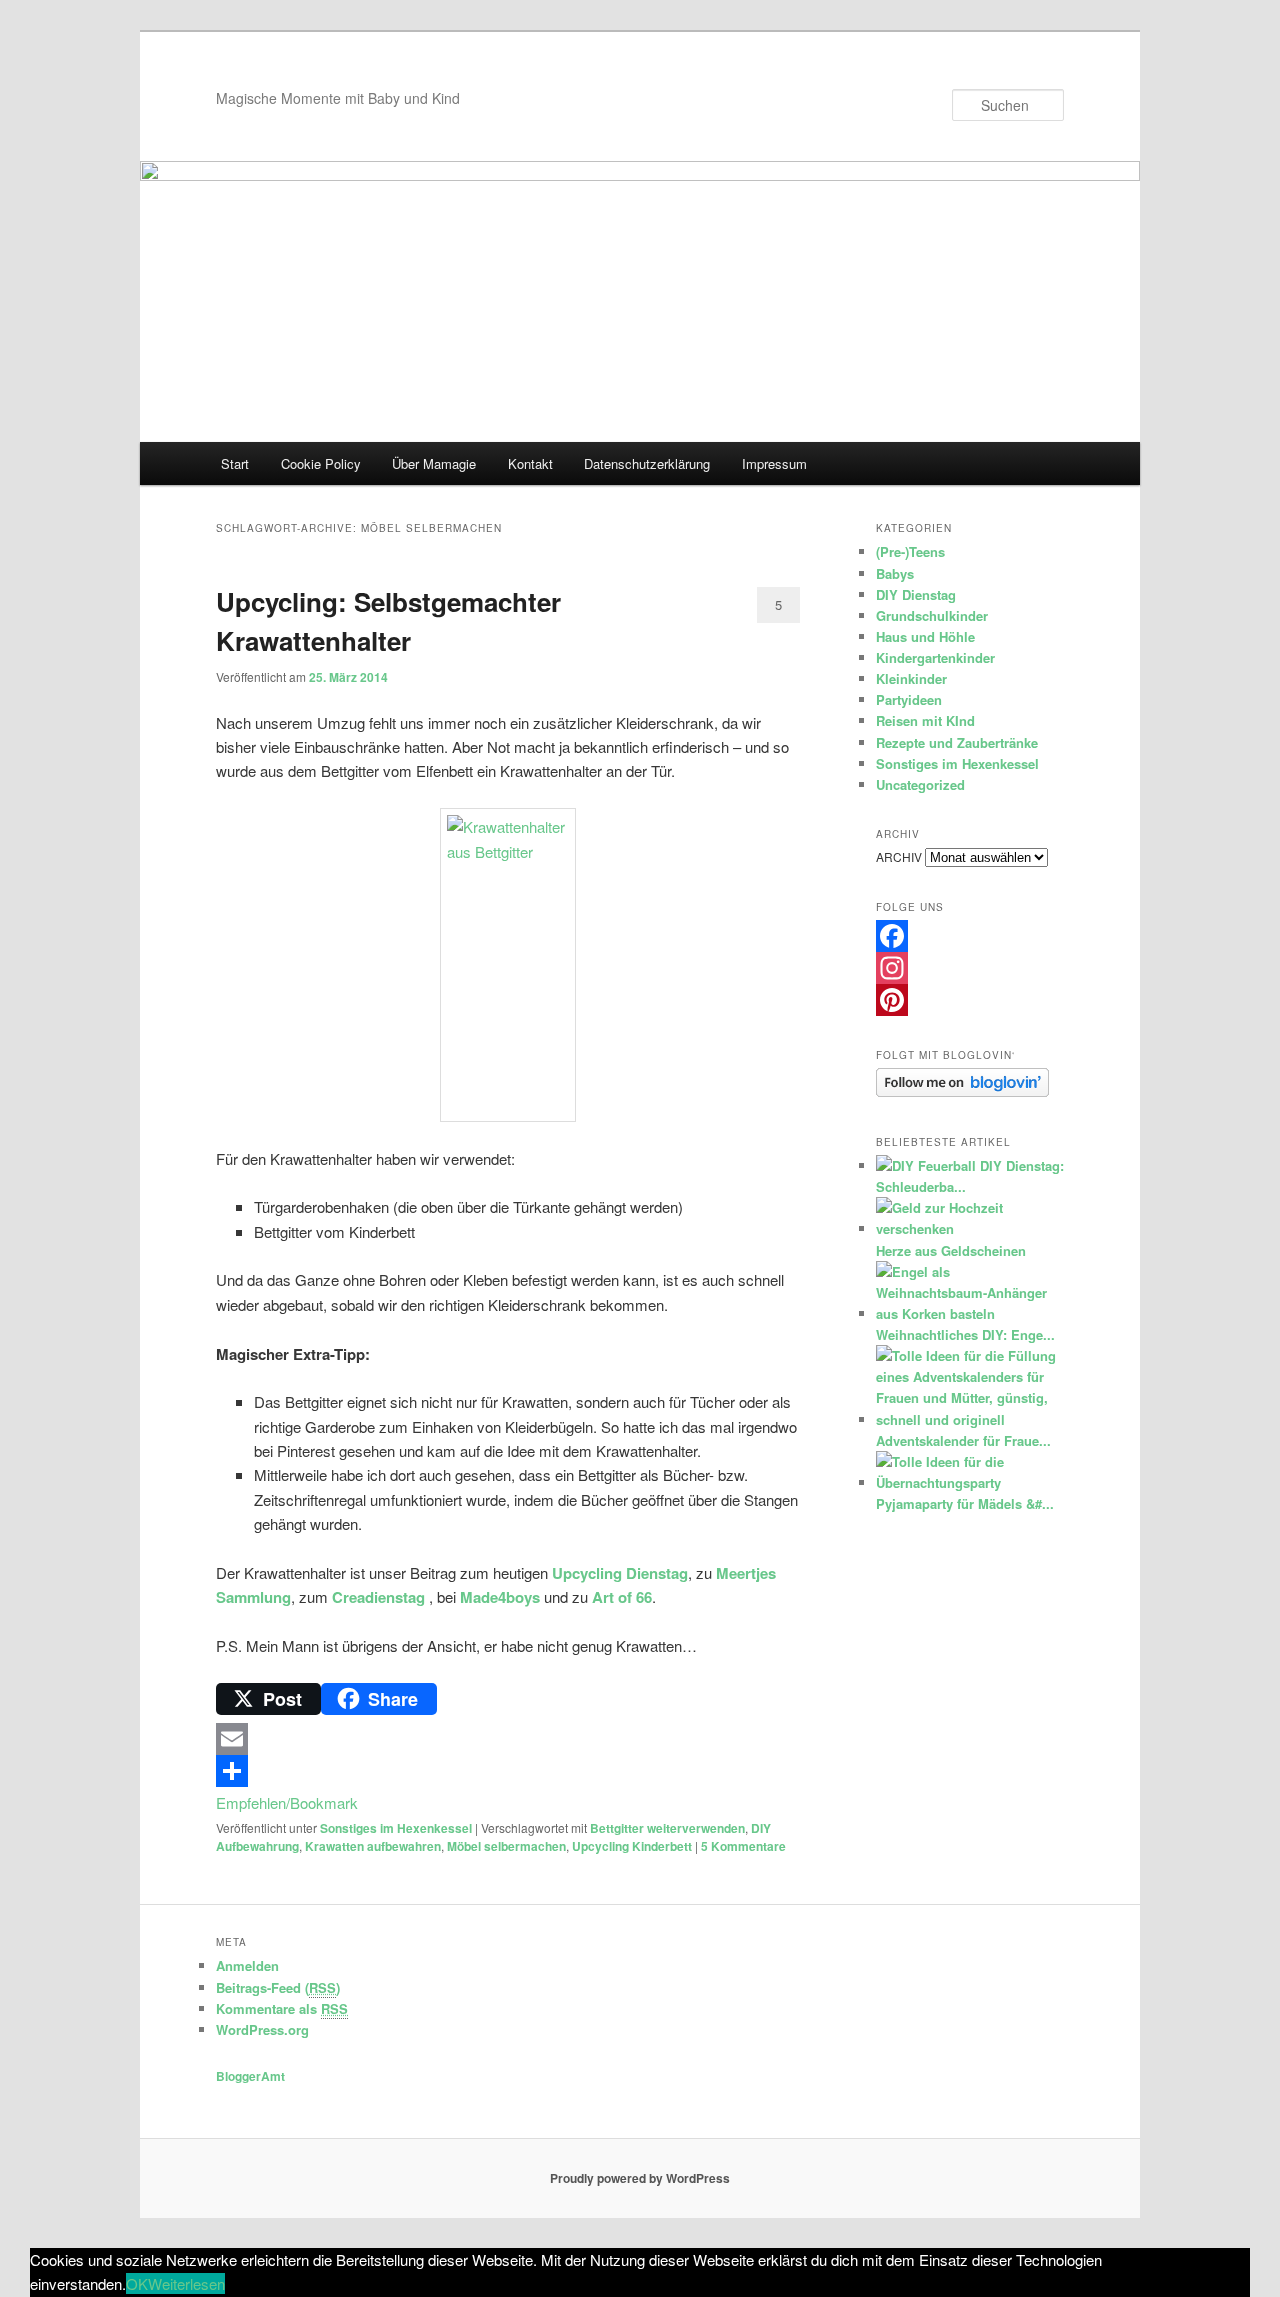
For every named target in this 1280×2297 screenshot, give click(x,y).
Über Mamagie (434, 463)
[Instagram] (970, 968)
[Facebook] (970, 936)
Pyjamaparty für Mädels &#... (965, 1503)
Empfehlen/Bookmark (287, 1802)
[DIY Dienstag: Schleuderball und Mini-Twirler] (926, 1165)
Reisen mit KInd (925, 720)
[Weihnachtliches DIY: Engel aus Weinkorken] (967, 1313)
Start (235, 463)
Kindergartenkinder (935, 657)
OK (137, 2283)
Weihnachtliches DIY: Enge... (965, 1334)
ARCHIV (899, 856)
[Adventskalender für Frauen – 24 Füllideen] (967, 1419)
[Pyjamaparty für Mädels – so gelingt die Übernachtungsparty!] (967, 1482)
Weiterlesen (186, 2283)
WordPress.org (262, 2029)
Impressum (774, 463)
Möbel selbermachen (506, 1846)
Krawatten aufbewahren (373, 1846)
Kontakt (530, 463)
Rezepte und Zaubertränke (957, 742)
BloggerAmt (250, 2076)
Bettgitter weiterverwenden (667, 1828)
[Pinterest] (970, 1000)
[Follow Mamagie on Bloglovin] (962, 1092)
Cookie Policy (321, 463)
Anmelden (247, 1965)
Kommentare (743, 1846)
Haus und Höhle (925, 636)
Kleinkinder (911, 678)
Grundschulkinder (932, 615)
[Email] (508, 1739)
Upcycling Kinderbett (632, 1846)
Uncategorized (920, 784)
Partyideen (909, 699)
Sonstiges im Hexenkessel (396, 1828)
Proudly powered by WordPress (640, 2178)
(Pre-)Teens (910, 551)
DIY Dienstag (916, 594)
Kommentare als (282, 2008)
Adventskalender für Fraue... (963, 1440)
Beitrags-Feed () (278, 1987)
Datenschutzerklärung (647, 463)
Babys (895, 573)
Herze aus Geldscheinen (951, 1250)
